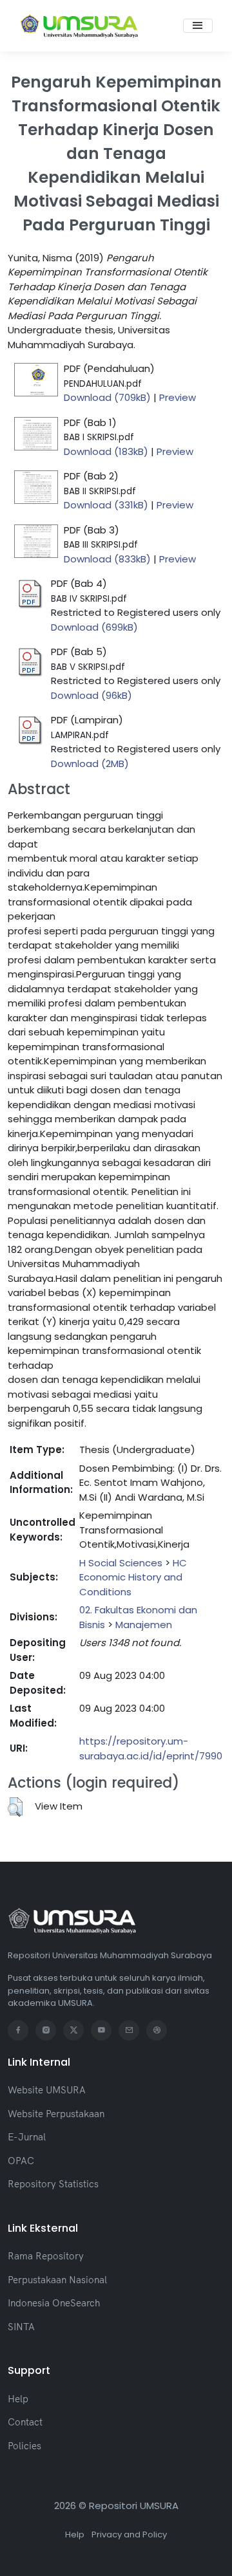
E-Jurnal (27, 2137)
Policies (24, 2446)
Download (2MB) (90, 764)
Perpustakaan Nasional (57, 2280)
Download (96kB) (92, 695)
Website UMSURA (47, 2090)
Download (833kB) (107, 559)
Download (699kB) (94, 627)
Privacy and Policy (129, 2534)
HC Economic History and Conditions (133, 1577)
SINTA (21, 2327)
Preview (178, 397)
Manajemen (144, 1625)
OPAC (21, 2161)
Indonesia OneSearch (54, 2303)
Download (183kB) (106, 451)
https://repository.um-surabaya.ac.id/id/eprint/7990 (151, 1748)
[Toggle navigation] (198, 26)
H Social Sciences (121, 1563)
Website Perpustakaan (56, 2114)
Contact (25, 2422)
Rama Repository (46, 2256)
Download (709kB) (107, 397)
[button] (15, 1807)
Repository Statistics (53, 2184)
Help (18, 2399)
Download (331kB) (106, 505)
